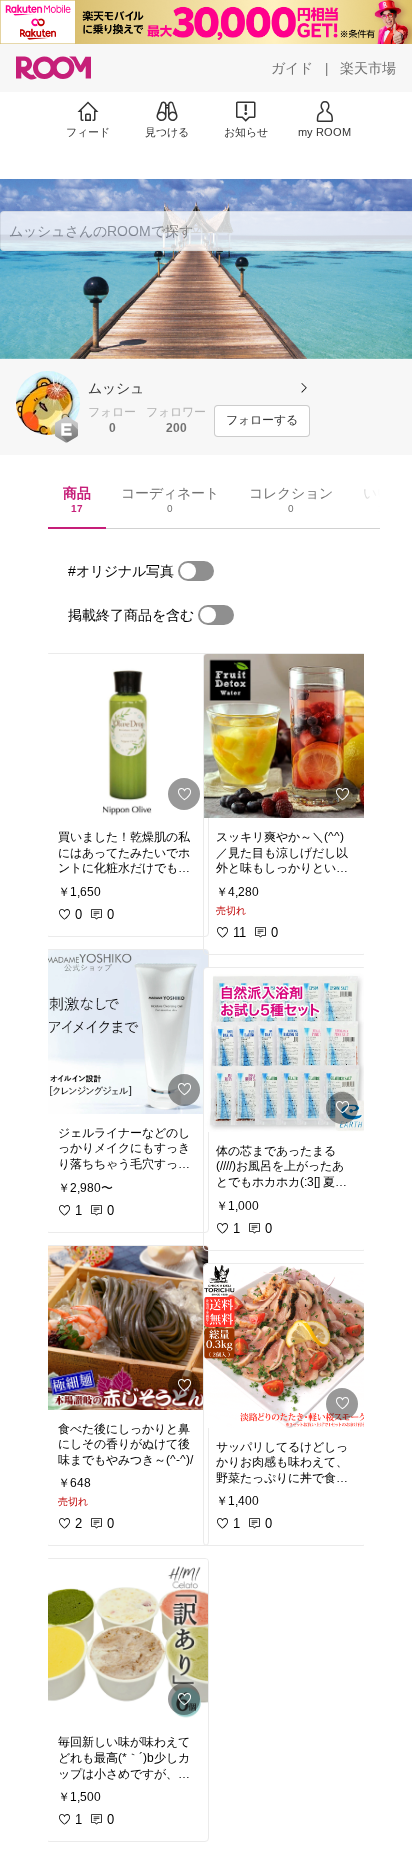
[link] (127, 736)
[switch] (196, 571)
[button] (48, 403)
